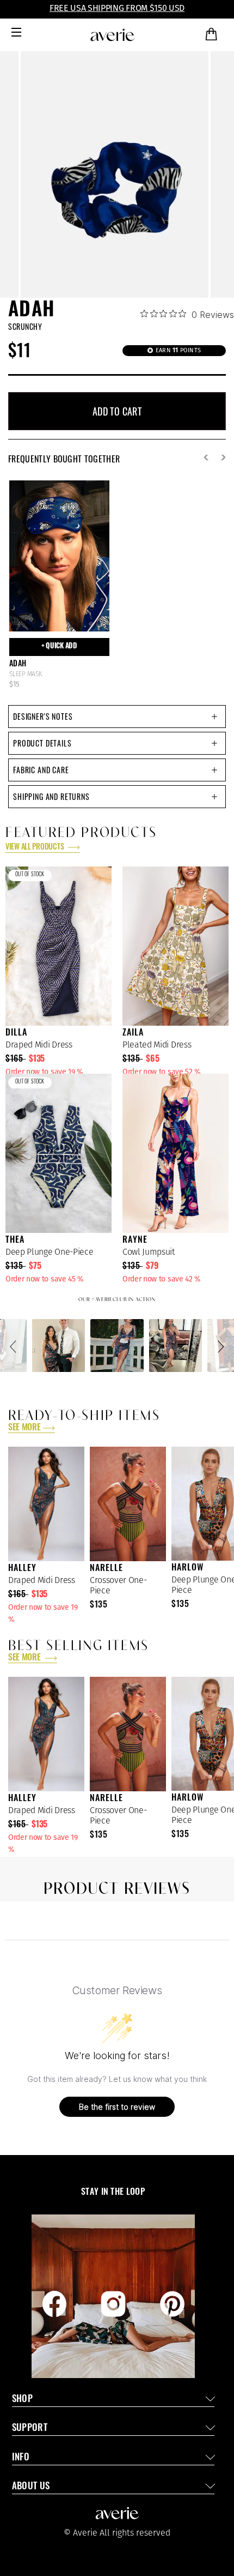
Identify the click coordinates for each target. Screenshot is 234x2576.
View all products (35, 848)
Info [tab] (21, 2458)
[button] (15, 1346)
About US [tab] (31, 2487)
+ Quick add (59, 646)
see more (24, 1428)
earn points (177, 350)
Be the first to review (117, 2107)
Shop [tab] (22, 2400)
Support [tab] (30, 2428)
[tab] (117, 717)
